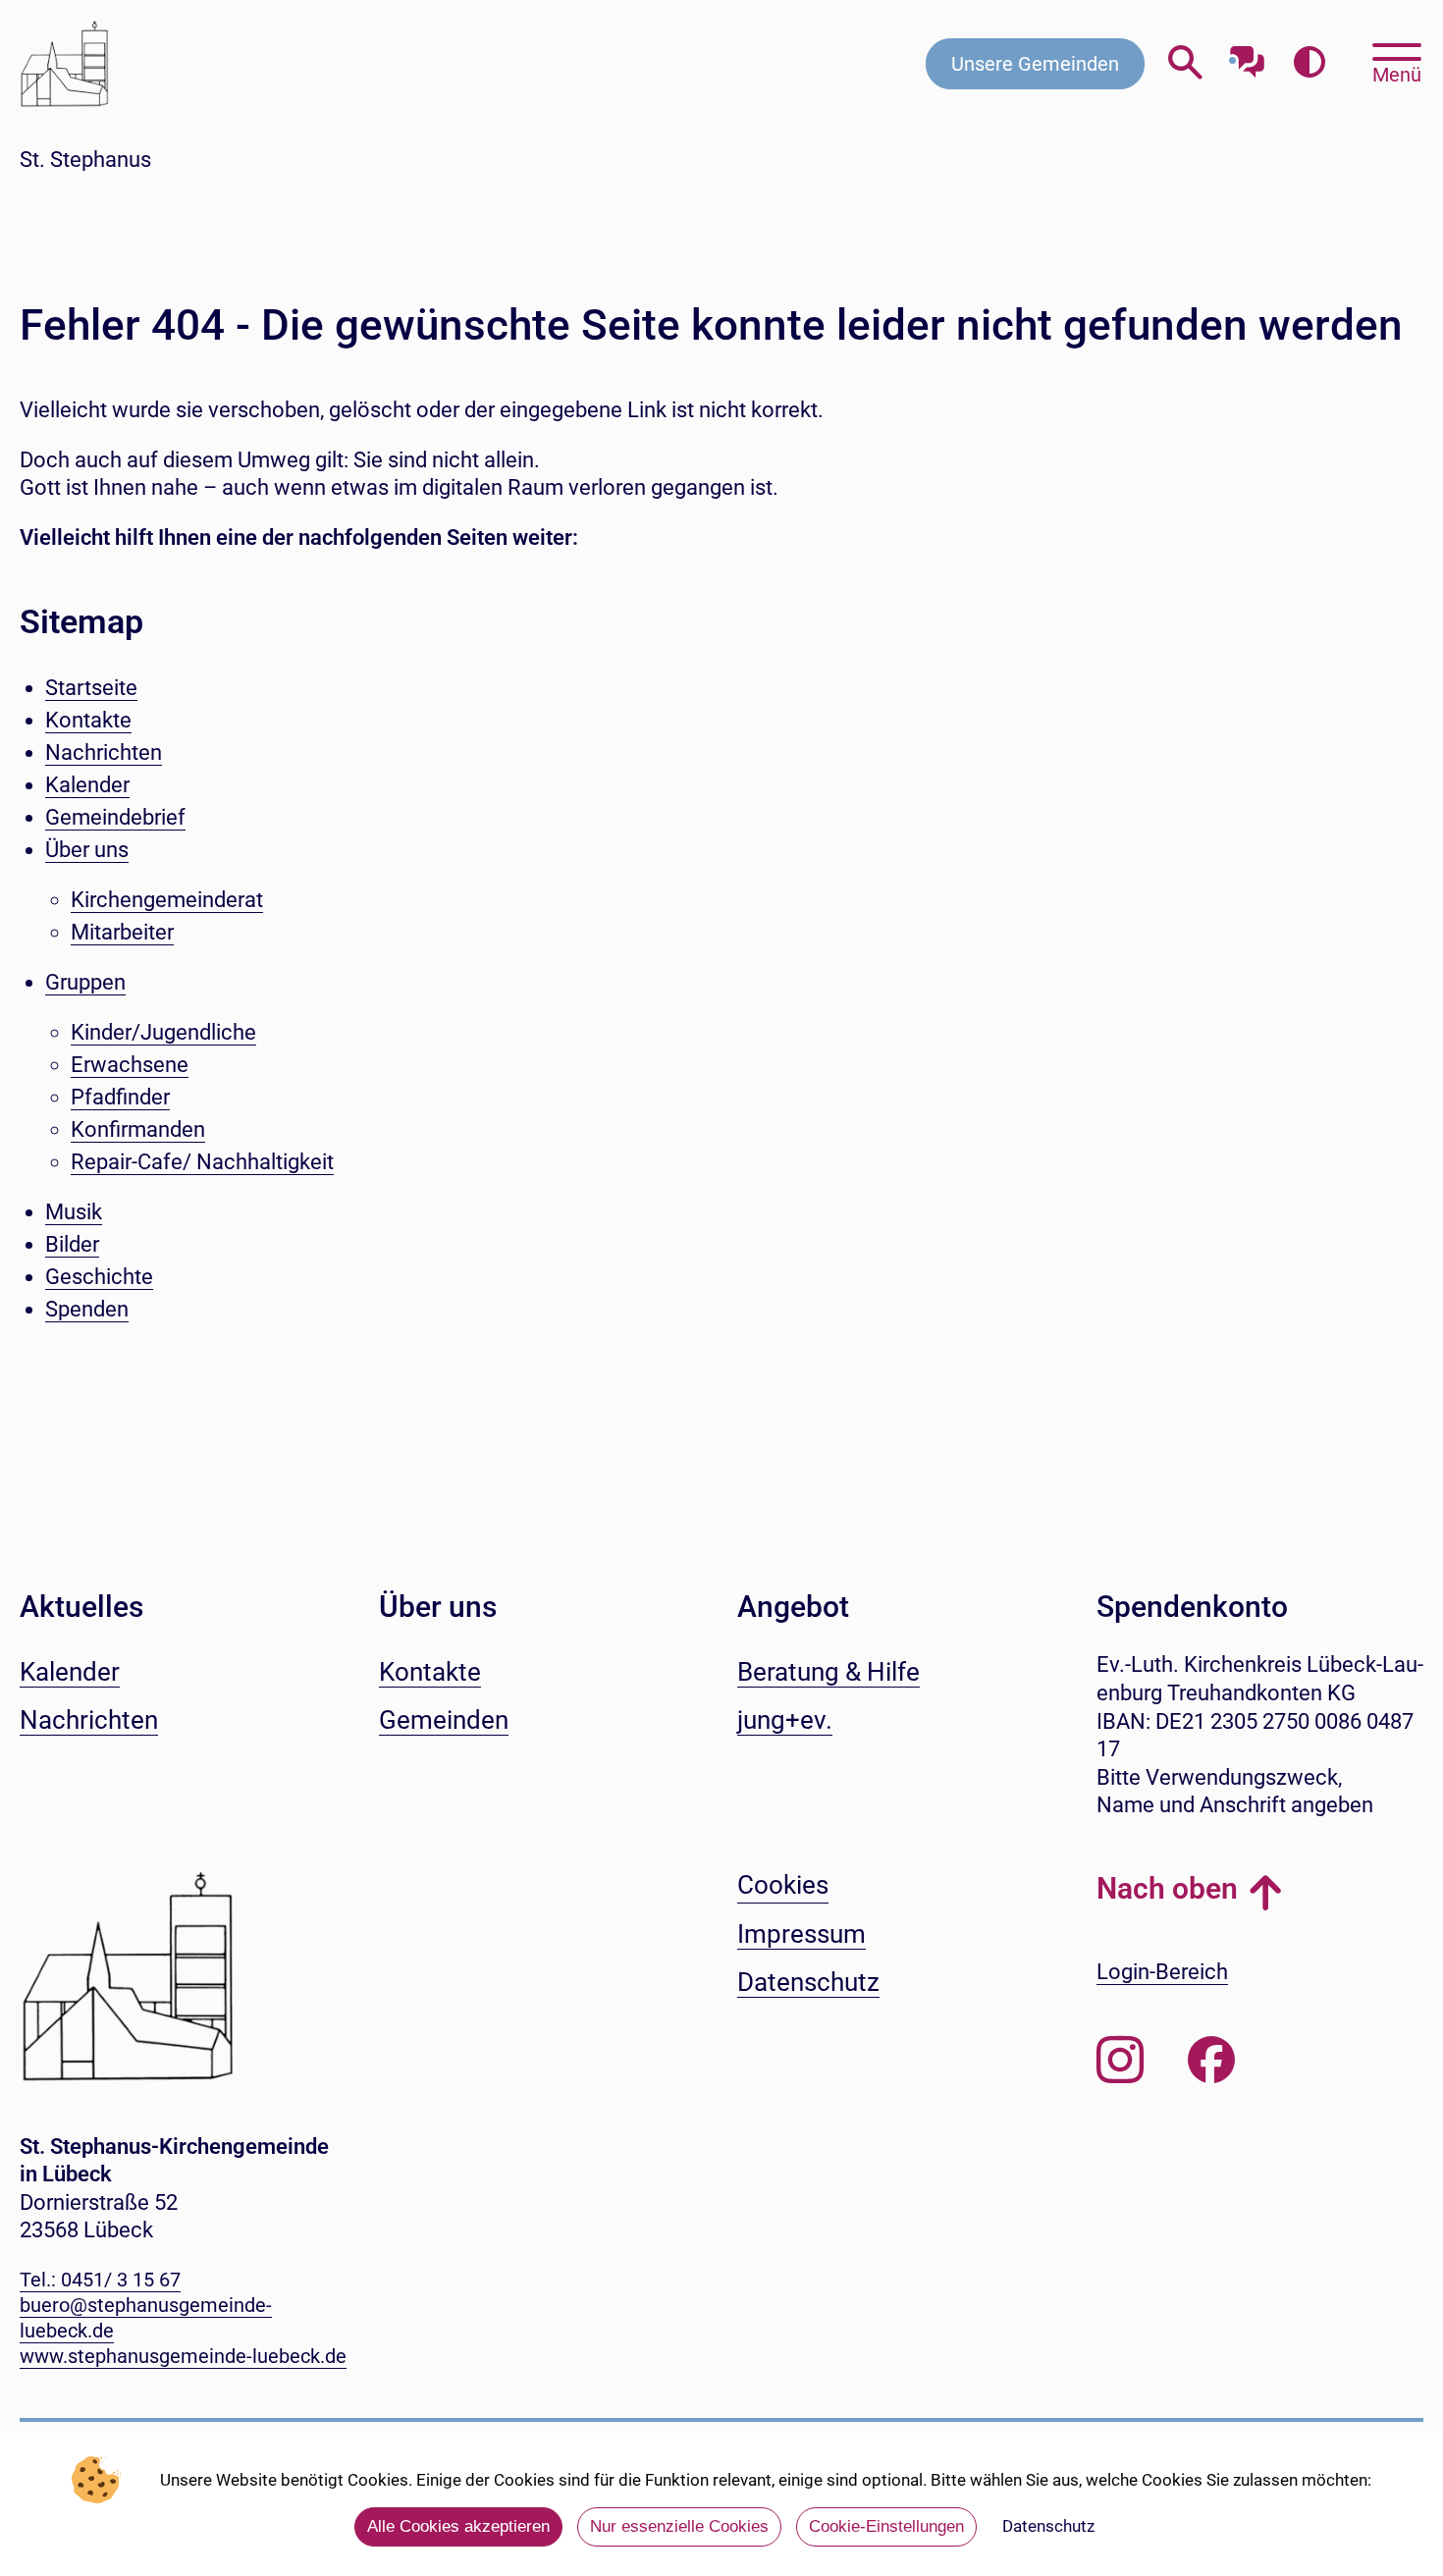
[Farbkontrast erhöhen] (1309, 63)
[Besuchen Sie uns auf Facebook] (1211, 2061)
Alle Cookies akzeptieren (458, 2526)
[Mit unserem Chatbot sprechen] (1247, 56)
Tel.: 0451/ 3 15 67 (100, 2280)
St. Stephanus (85, 160)
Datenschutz (1048, 2526)
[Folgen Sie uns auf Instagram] (1120, 2061)
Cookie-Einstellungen (886, 2526)
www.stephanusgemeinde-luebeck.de (183, 2356)
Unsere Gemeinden (1035, 64)
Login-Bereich (1162, 1972)
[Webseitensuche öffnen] (1185, 63)
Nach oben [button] (1167, 1888)
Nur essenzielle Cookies (679, 2526)
